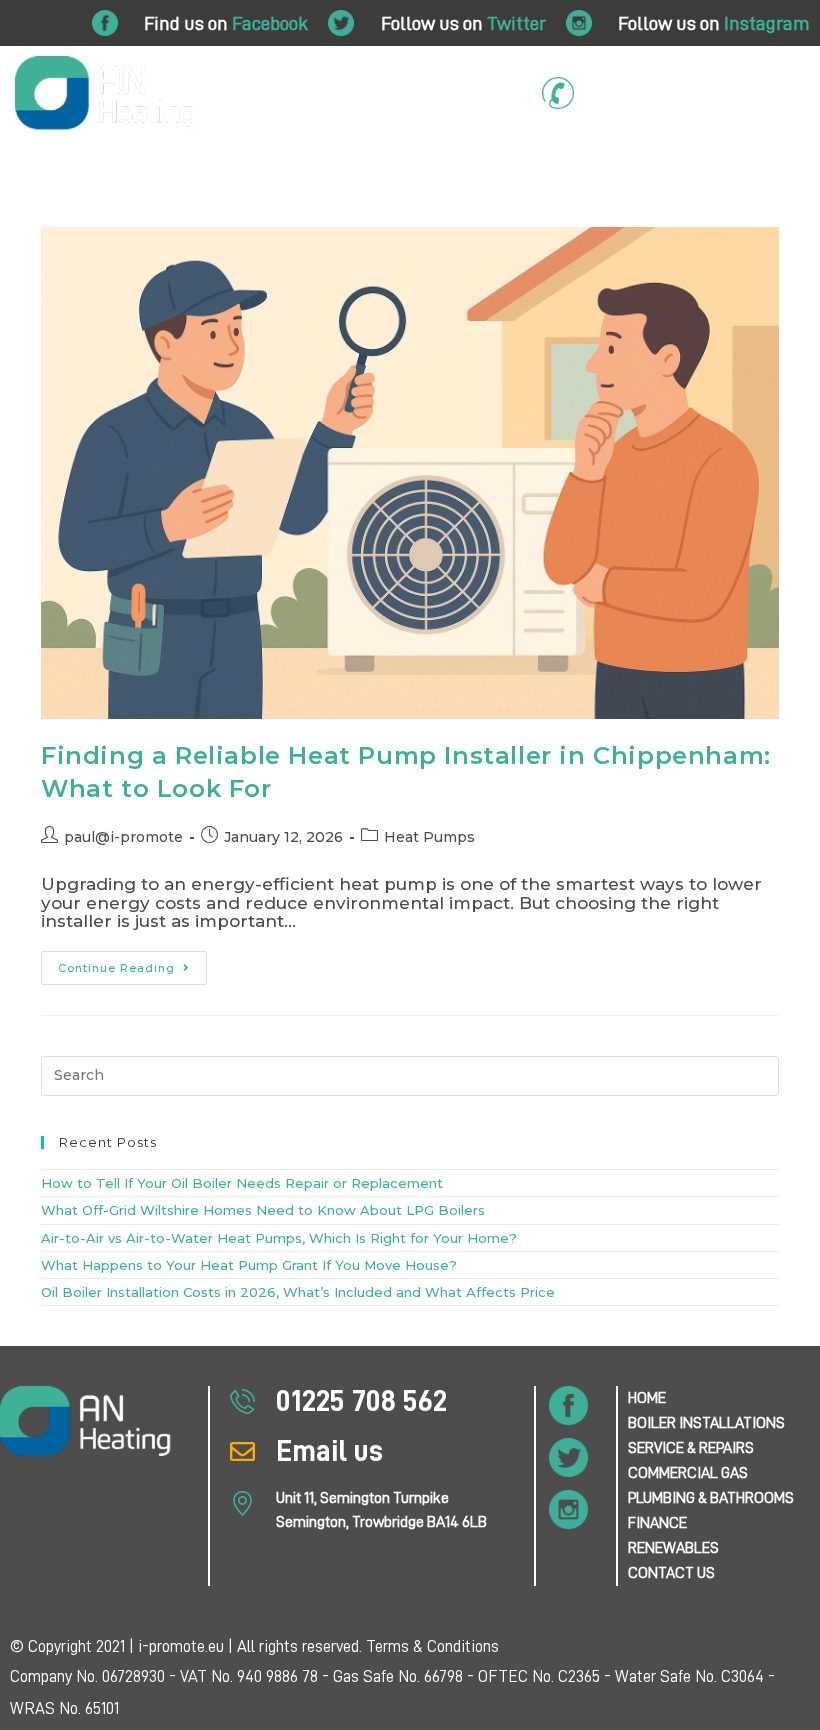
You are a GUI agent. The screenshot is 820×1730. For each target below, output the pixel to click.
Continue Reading (132, 963)
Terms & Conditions (432, 1646)
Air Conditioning (298, 208)
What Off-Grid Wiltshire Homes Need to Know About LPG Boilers (263, 1210)
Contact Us (522, 208)
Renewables (419, 208)
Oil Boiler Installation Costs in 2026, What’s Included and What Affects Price (298, 1292)
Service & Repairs (307, 172)
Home (26, 172)
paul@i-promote (123, 837)
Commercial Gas (470, 172)
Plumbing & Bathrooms (652, 172)
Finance (782, 172)
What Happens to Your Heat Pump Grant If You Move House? (249, 1265)
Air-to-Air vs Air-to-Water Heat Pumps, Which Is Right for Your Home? (279, 1238)
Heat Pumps (429, 837)
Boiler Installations (135, 172)
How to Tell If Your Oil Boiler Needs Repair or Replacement (242, 1183)
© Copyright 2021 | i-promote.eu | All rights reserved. (188, 1646)
